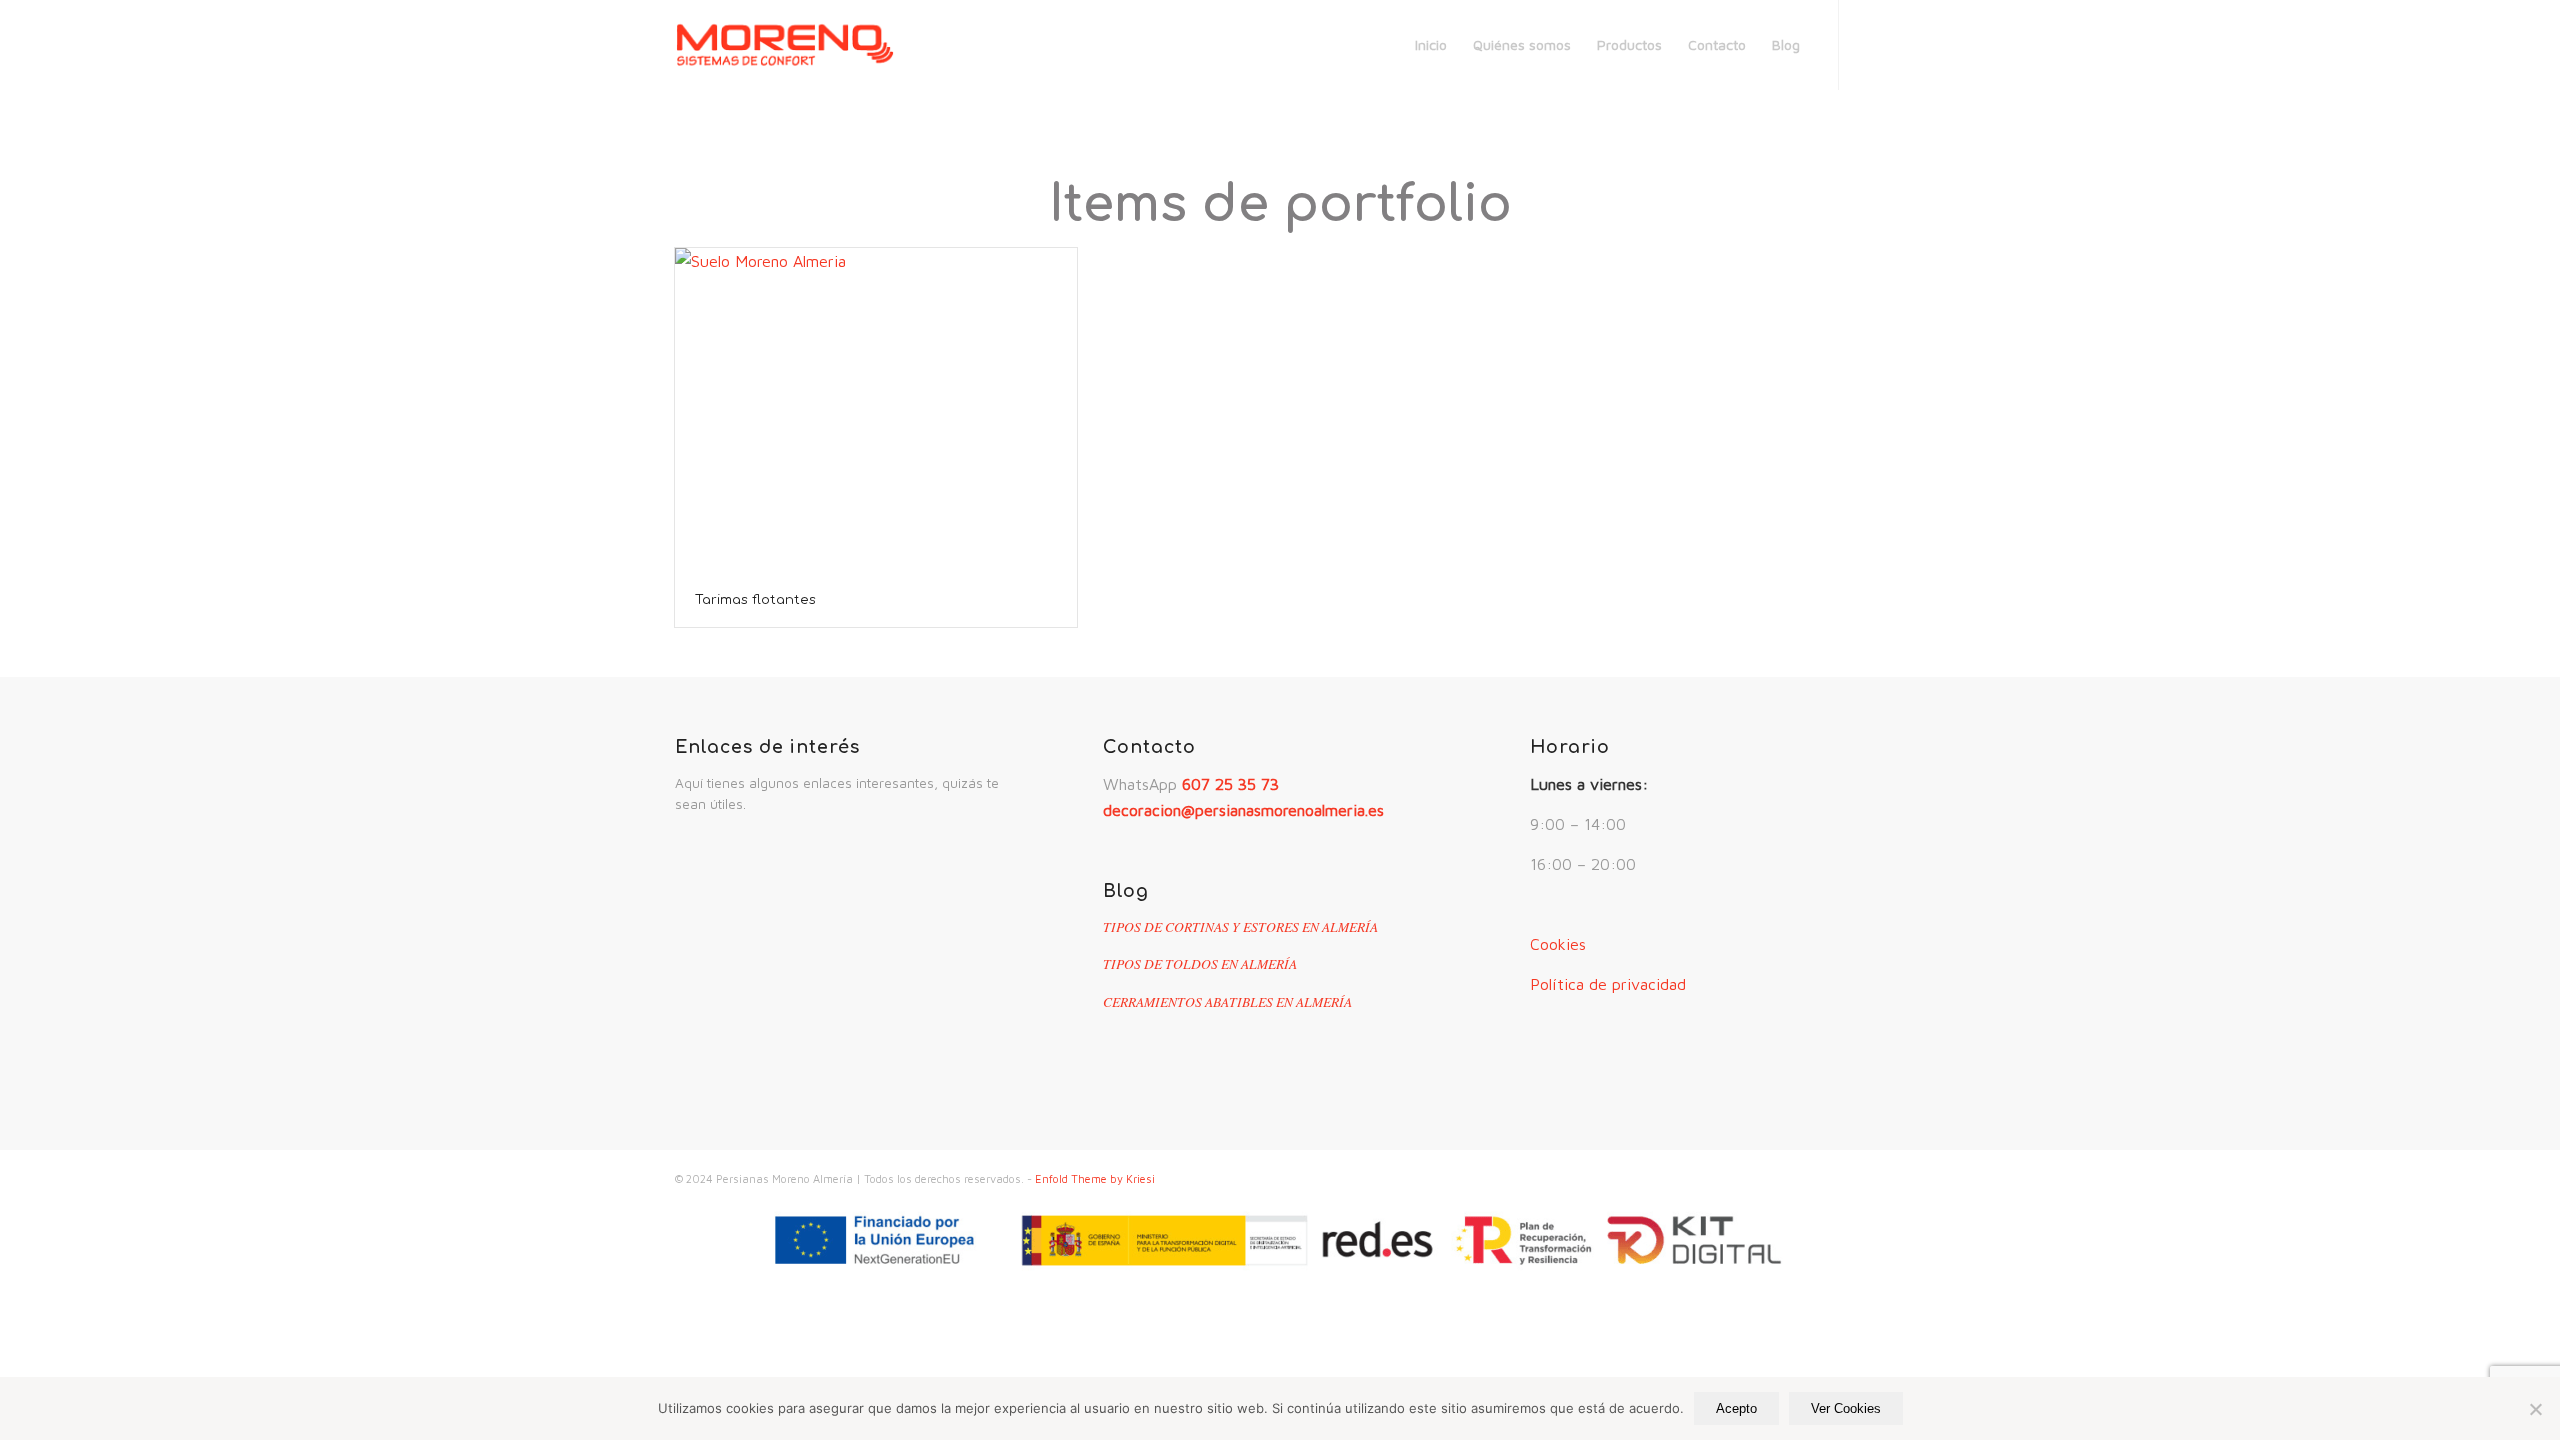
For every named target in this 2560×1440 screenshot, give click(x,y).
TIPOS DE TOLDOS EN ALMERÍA (1200, 963)
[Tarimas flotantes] (876, 410)
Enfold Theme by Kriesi (1095, 1178)
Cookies (1558, 944)
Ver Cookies (1846, 1408)
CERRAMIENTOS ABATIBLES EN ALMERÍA (1227, 1001)
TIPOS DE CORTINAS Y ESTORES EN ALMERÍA (1240, 926)
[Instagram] (1870, 44)
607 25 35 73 (1230, 784)
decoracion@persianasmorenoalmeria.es (1243, 810)
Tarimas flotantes (755, 600)
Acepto (1736, 1408)
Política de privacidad (1608, 984)
